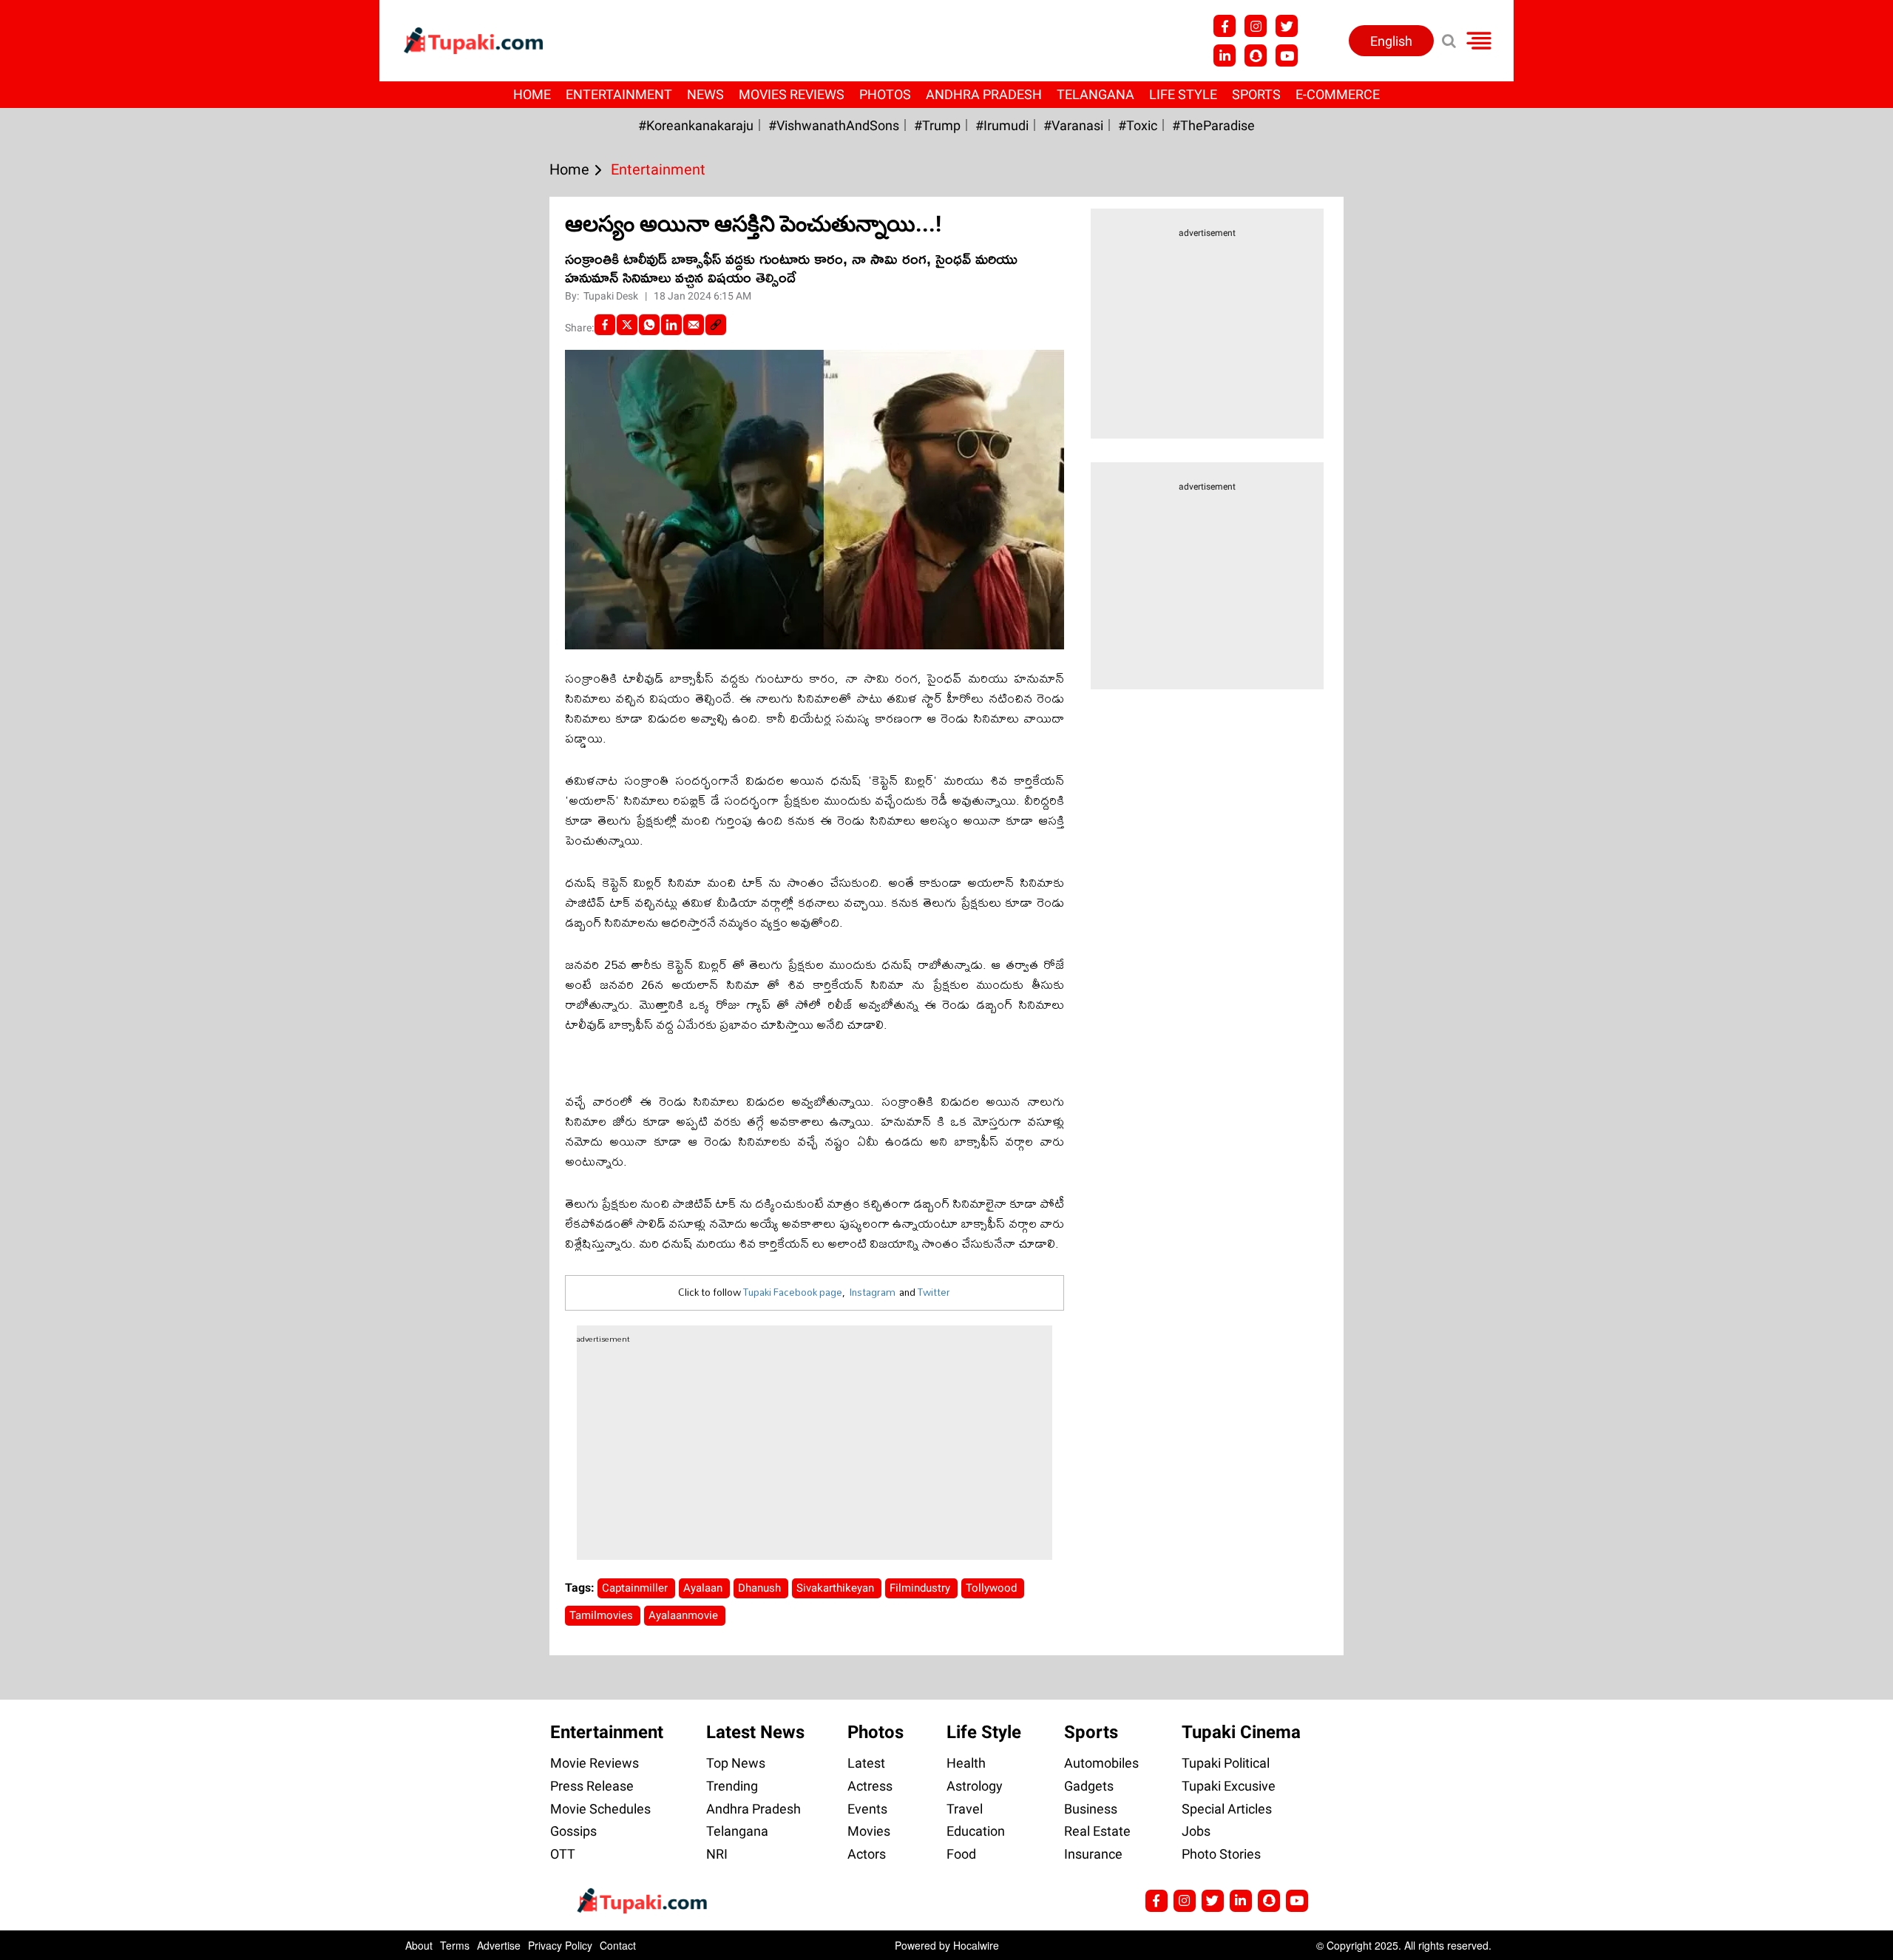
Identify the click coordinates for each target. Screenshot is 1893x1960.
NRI (717, 1854)
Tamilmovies (603, 1615)
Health (966, 1763)
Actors (867, 1854)
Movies (869, 1831)
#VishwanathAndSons (834, 125)
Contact (618, 1945)
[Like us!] (1225, 26)
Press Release (592, 1786)
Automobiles (1101, 1763)
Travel (965, 1809)
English (1391, 41)
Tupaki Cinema (1241, 1732)
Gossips (573, 1831)
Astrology (975, 1786)
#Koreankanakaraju (696, 125)
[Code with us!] (1256, 55)
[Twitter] (627, 325)
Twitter (934, 1292)
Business (1091, 1809)
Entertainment (619, 94)
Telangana (1095, 94)
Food (961, 1854)
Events (867, 1809)
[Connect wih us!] (1225, 55)
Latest (866, 1763)
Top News (736, 1763)
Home (532, 94)
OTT (563, 1854)
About (419, 1945)
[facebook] (605, 325)
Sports (1256, 94)
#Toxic (1138, 125)
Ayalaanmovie (685, 1615)
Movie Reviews (595, 1763)
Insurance (1093, 1854)
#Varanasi (1073, 125)
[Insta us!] (1256, 26)
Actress (870, 1786)
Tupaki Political (1226, 1763)
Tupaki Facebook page (793, 1292)
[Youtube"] (1287, 55)
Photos (885, 94)
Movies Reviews (792, 94)
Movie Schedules (600, 1809)
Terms (455, 1945)
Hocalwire (976, 1945)
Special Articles (1227, 1809)
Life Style (1183, 94)
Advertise (499, 1945)
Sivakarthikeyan (837, 1588)
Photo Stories (1221, 1854)
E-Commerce (1338, 94)
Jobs (1196, 1831)
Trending (732, 1786)
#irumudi (1002, 125)
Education (976, 1831)
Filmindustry (921, 1588)
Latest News (755, 1732)
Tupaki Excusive (1229, 1786)
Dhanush (761, 1588)
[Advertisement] (67, 629)
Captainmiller (636, 1588)
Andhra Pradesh (984, 94)
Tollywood (993, 1588)
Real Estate (1097, 1831)
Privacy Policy (560, 1945)
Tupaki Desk (612, 296)
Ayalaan (704, 1588)
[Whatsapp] (649, 325)
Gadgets (1089, 1786)
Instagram (872, 1292)
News (705, 94)
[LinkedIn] (671, 325)
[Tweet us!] (1287, 26)
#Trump (937, 125)
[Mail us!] (1297, 1901)
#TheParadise (1213, 125)
